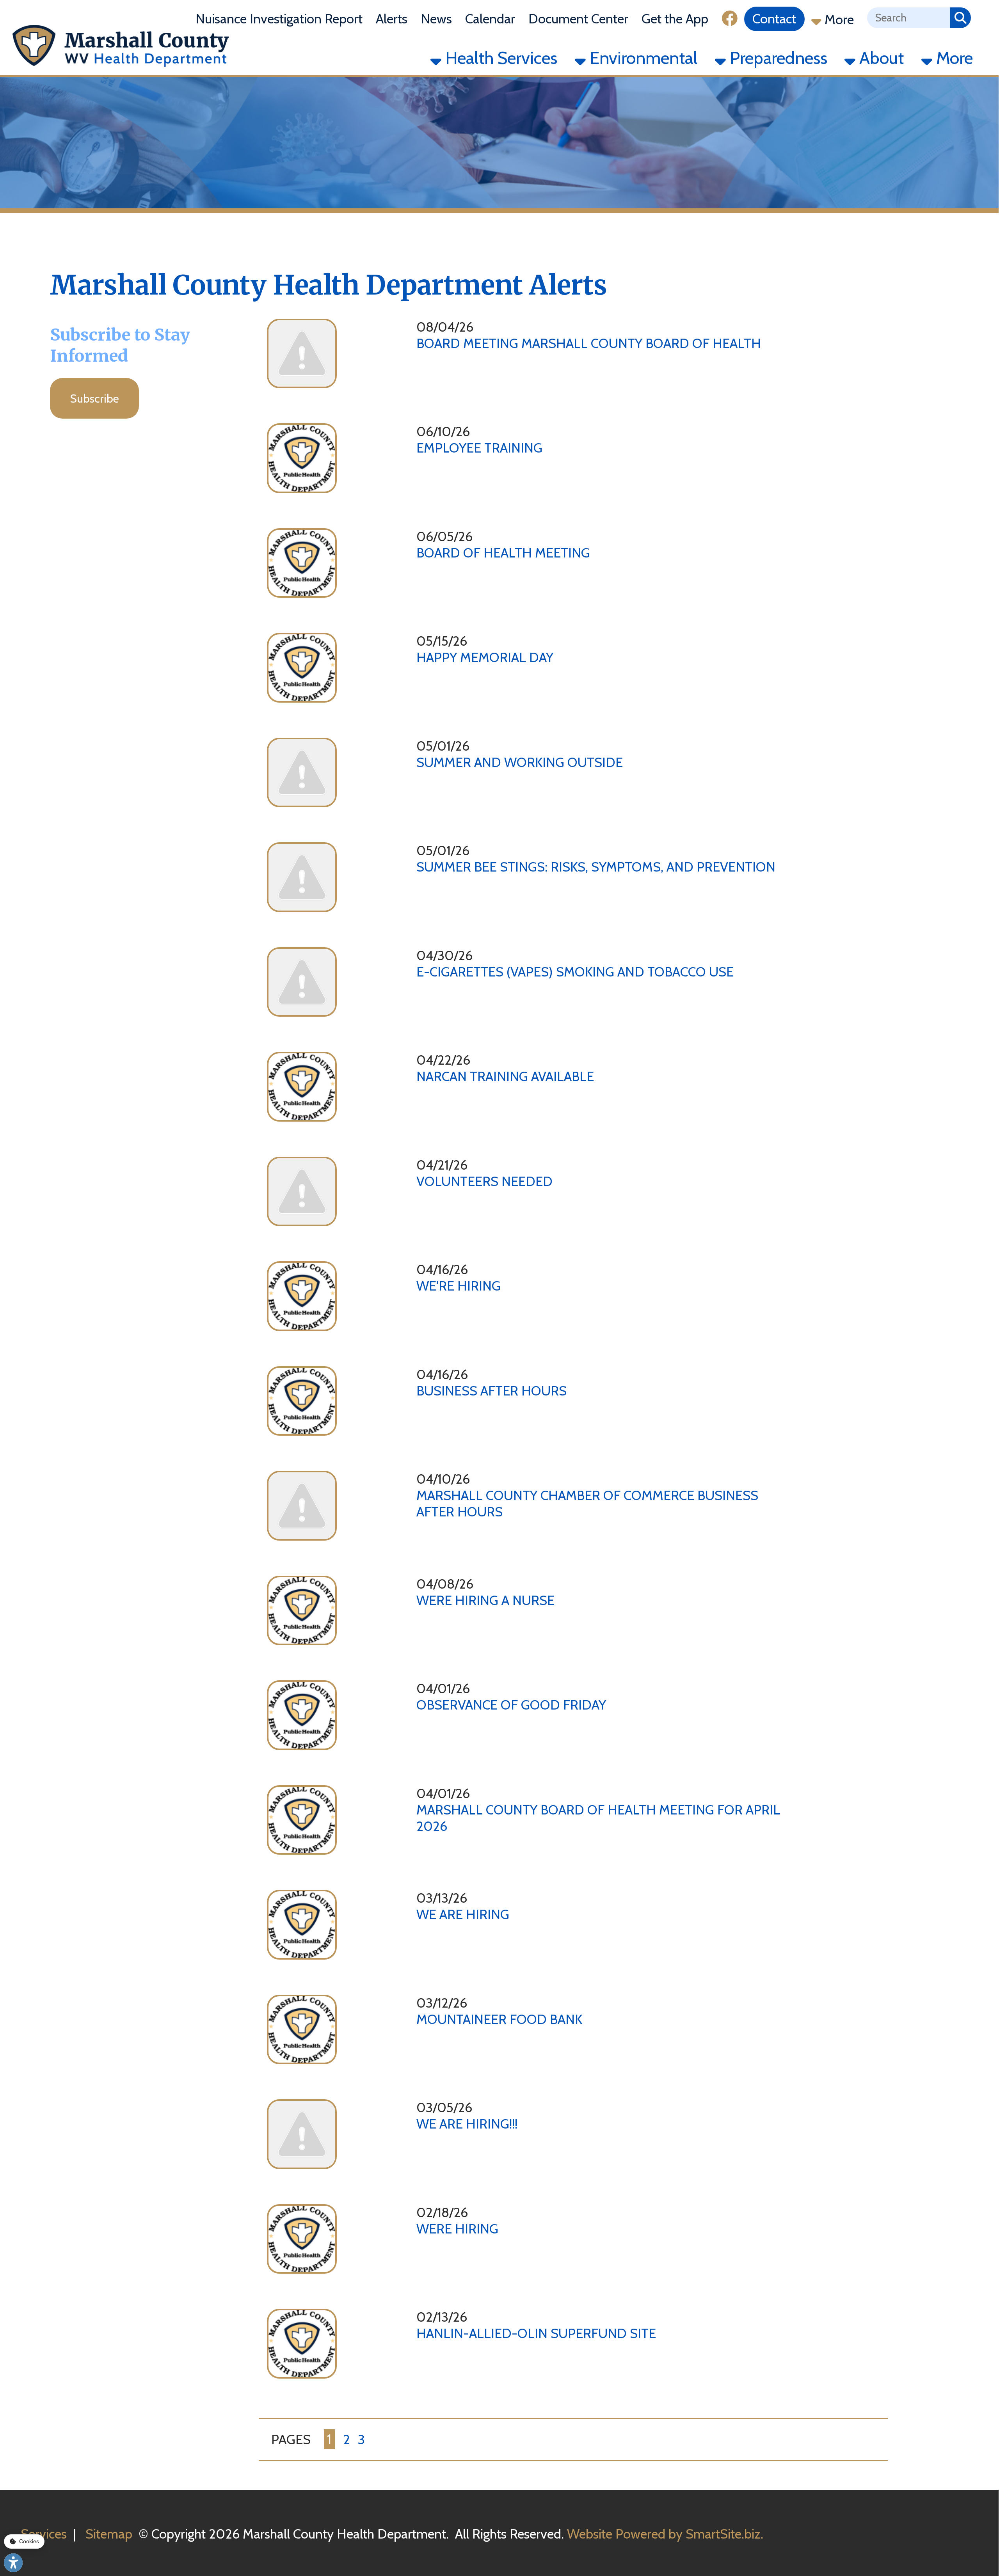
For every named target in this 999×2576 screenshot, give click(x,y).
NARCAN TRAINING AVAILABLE (505, 1076)
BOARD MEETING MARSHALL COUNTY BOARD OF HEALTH (589, 343)
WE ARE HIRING (463, 1914)
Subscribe (94, 398)
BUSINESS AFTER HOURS (492, 1391)
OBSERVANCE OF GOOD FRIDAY (511, 1705)
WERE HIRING (457, 2229)
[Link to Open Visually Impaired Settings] (13, 2563)
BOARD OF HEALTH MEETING (503, 553)
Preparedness (777, 58)
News (436, 19)
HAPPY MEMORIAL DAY (485, 657)
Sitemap (109, 2534)
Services (44, 2534)
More (838, 20)
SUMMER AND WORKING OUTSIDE (520, 762)
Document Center (578, 19)
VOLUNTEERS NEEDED (484, 1181)
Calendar (490, 19)
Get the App (675, 19)
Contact (774, 19)
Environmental (642, 58)
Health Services (499, 58)
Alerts (392, 19)
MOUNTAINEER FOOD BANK (499, 2019)
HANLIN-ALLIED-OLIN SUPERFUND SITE (536, 2333)
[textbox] (909, 18)
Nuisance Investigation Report (279, 19)
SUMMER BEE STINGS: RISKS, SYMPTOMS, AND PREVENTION (596, 867)
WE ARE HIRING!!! (467, 2124)
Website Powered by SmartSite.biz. (665, 2534)
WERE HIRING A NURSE (485, 1600)
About (880, 58)
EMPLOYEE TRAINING (479, 448)
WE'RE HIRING (459, 1286)
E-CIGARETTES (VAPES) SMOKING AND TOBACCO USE (575, 972)
